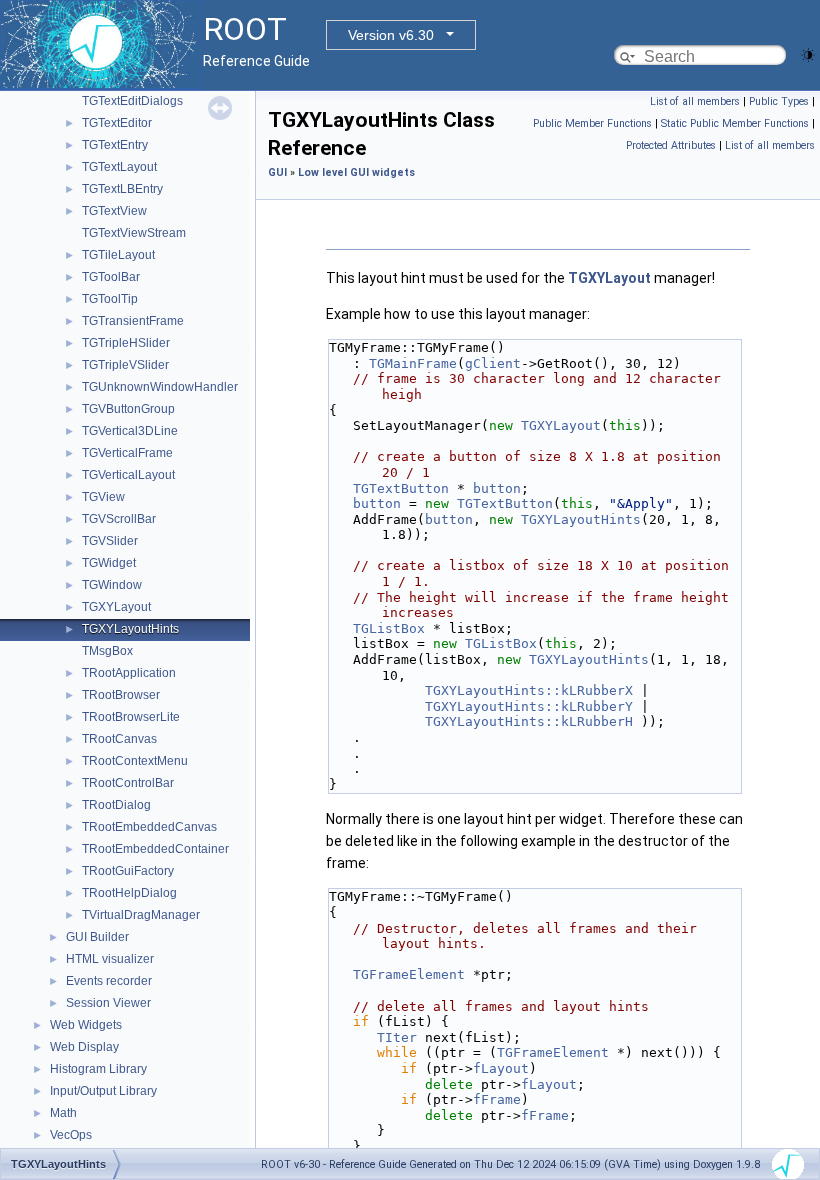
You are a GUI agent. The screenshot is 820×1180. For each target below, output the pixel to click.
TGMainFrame (413, 363)
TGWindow (112, 585)
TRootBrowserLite (131, 717)
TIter (397, 1037)
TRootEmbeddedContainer (155, 849)
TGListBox (389, 628)
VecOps (71, 1135)
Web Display (84, 1047)
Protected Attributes (671, 145)
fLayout (501, 1068)
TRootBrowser (121, 695)
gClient (493, 363)
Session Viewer (108, 1003)
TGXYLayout (116, 607)
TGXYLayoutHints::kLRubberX (529, 690)
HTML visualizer (110, 959)
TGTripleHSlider (126, 343)
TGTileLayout (118, 255)
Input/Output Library (103, 1091)
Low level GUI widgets (356, 172)
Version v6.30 (391, 35)
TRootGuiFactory (128, 871)
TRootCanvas (119, 739)
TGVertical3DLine (130, 431)
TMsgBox (107, 651)
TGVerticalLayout (128, 475)
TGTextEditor (117, 123)
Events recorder (109, 981)
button (497, 488)
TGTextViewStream (134, 233)
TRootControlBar (128, 783)
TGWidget (109, 563)
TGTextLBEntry (122, 189)
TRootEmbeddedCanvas (149, 827)
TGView (103, 497)
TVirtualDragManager (141, 915)
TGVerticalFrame (127, 453)
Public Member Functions (592, 123)
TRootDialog (116, 805)
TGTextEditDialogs (132, 101)
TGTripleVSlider (125, 365)
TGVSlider (110, 541)
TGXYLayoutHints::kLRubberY (529, 706)
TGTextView (114, 211)
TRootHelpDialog (129, 893)
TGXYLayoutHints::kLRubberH (529, 721)
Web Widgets (86, 1025)
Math (63, 1113)
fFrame (497, 1099)
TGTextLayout (119, 167)
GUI (277, 172)
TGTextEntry (115, 145)
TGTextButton (401, 488)
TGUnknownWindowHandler (160, 387)
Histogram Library (98, 1069)
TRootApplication (129, 673)
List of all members (695, 101)
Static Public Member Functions (735, 123)
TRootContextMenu (135, 761)
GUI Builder (97, 937)
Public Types (779, 101)
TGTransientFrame (133, 321)
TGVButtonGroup (128, 409)
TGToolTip (110, 299)
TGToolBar (111, 277)
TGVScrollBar (119, 519)
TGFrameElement (409, 974)
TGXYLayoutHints (130, 629)
